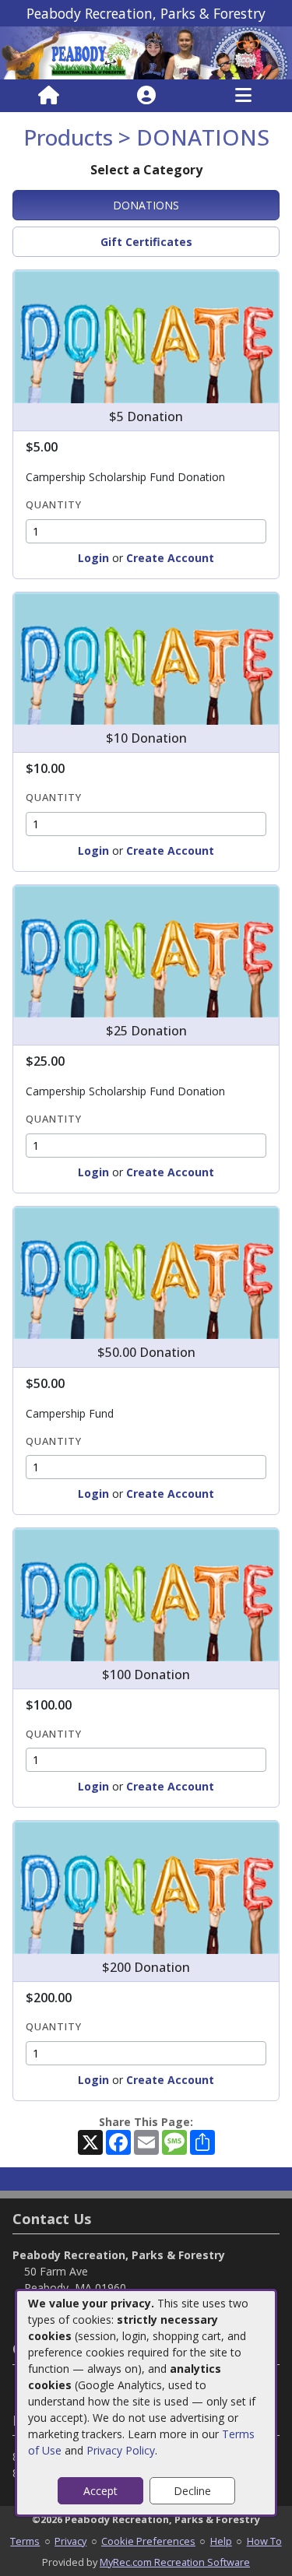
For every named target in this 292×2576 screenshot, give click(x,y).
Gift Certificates (146, 242)
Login (93, 558)
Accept (100, 2491)
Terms (25, 2541)
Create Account (170, 558)
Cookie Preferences (148, 2541)
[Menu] (243, 96)
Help (221, 2541)
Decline (192, 2491)
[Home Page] (49, 96)
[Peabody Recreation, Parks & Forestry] (146, 52)
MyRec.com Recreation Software (175, 2562)
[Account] (146, 96)
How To (264, 2541)
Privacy (70, 2541)
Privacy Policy (121, 2450)
